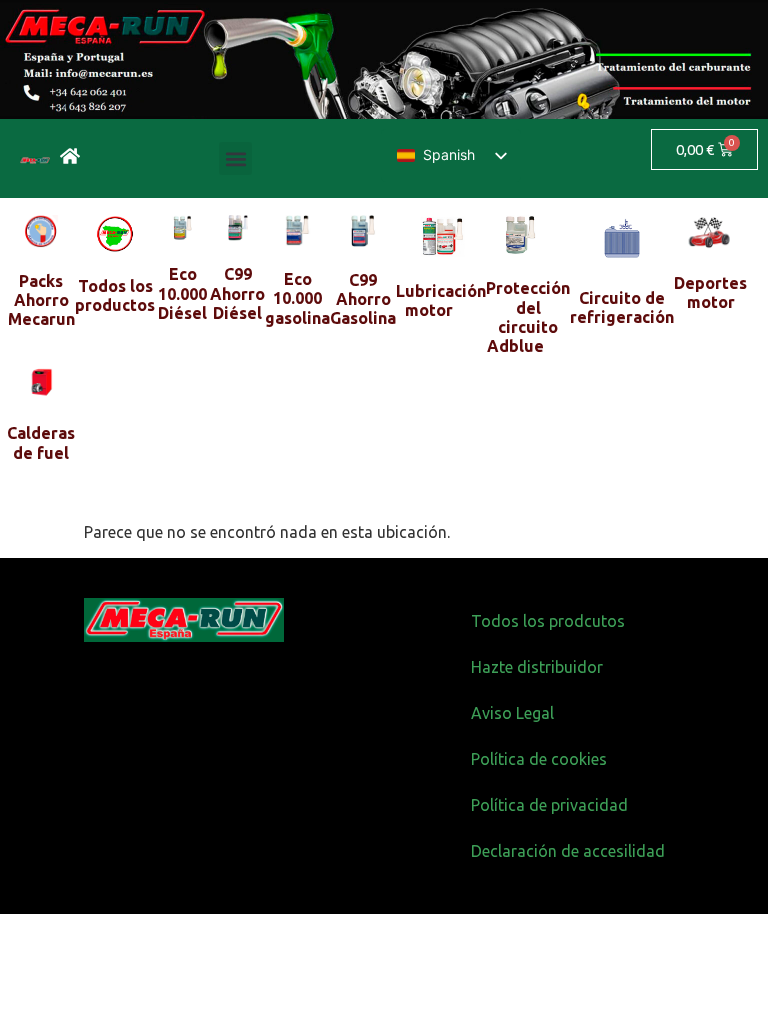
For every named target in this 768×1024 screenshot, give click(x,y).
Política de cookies (539, 759)
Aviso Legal (512, 713)
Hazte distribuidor (537, 667)
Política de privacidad (549, 805)
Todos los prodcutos (548, 621)
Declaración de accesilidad (568, 851)
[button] (235, 158)
